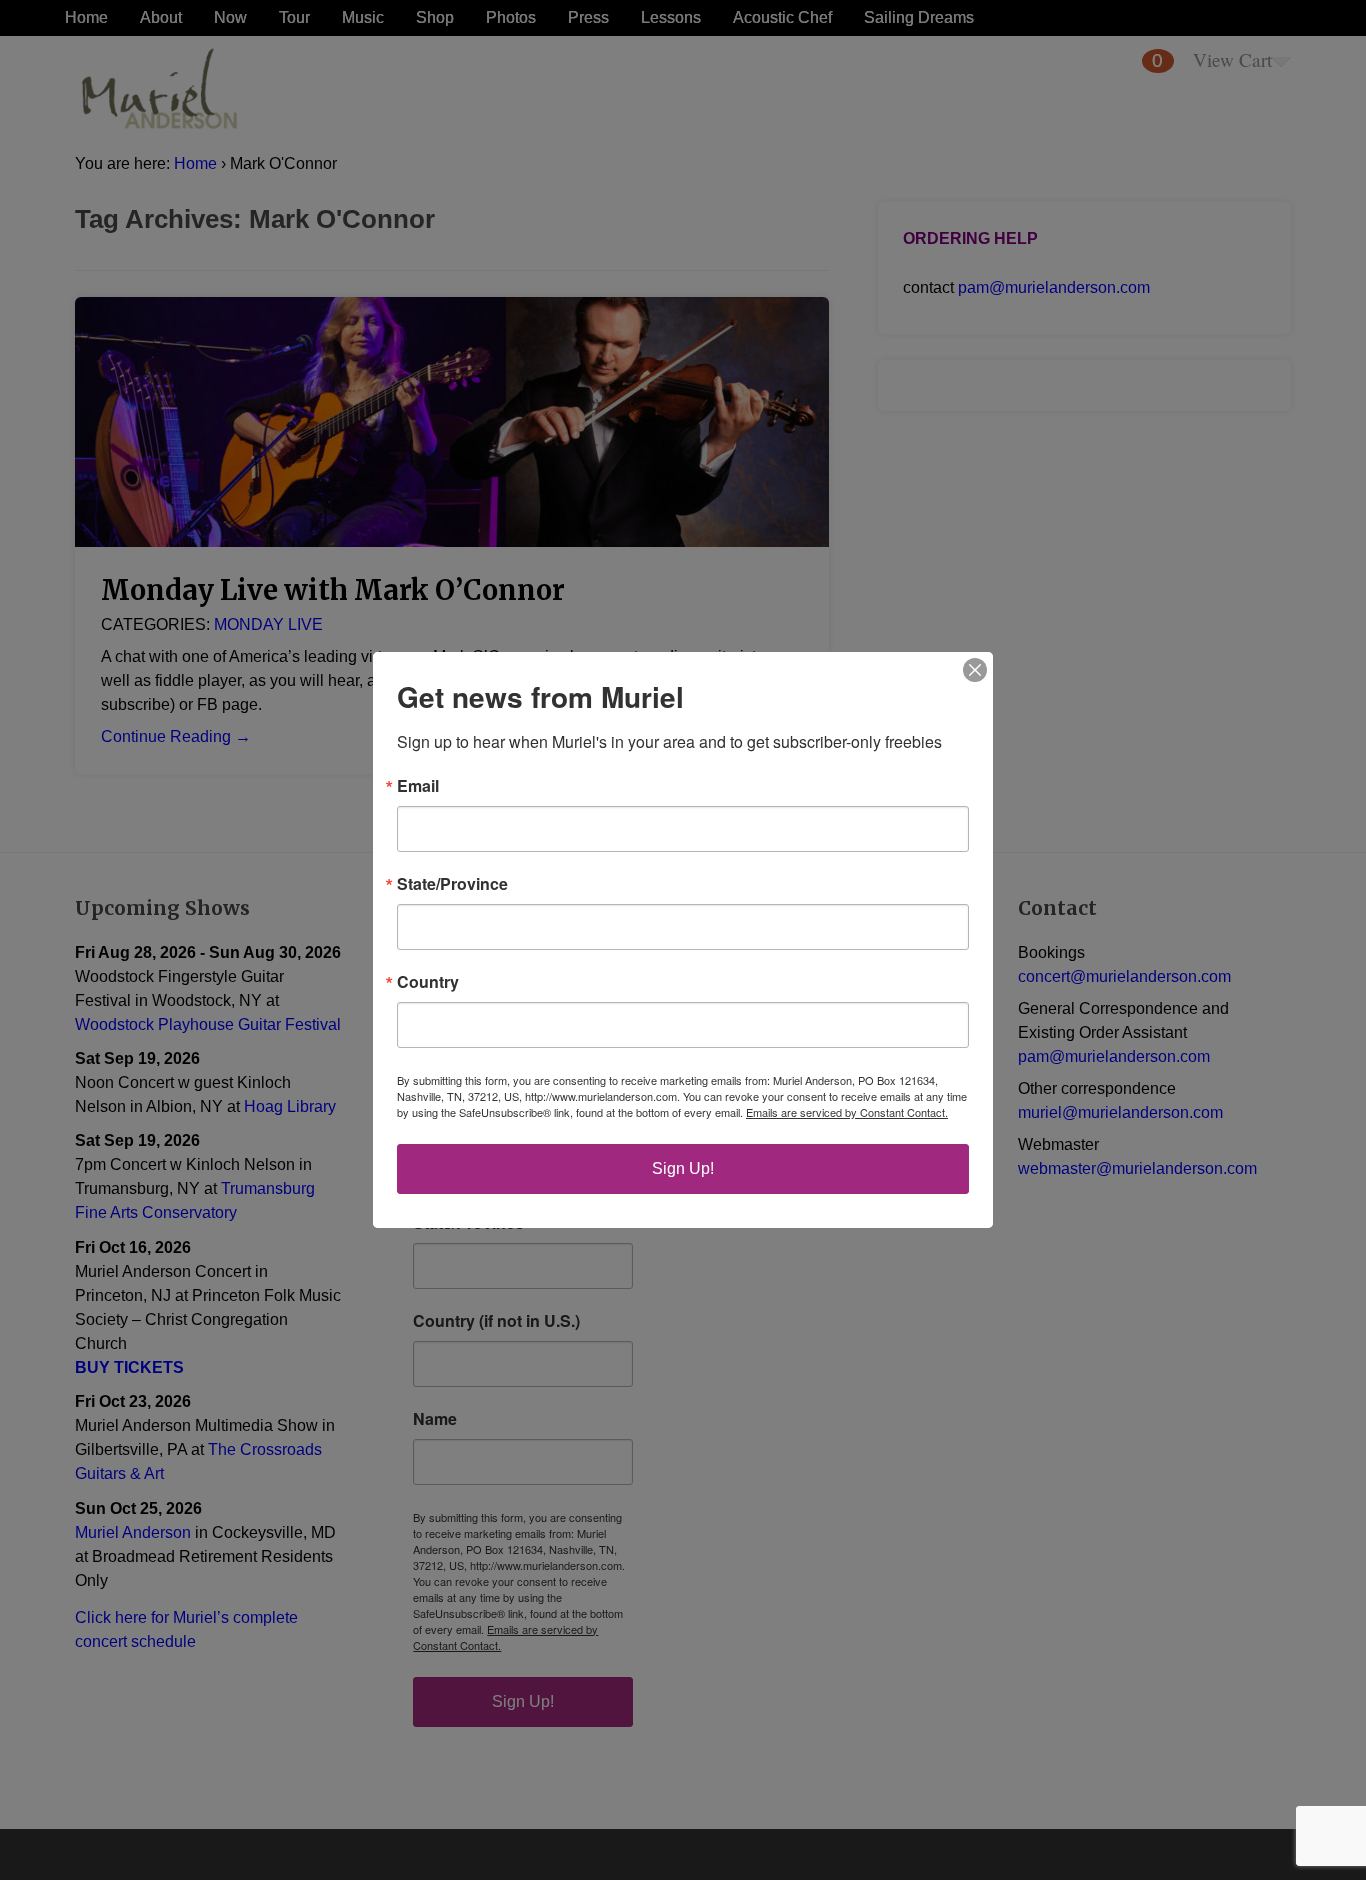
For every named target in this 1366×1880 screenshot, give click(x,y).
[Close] (975, 670)
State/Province (452, 884)
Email (418, 786)
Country (428, 982)
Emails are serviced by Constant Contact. (847, 1112)
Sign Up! (683, 1168)
